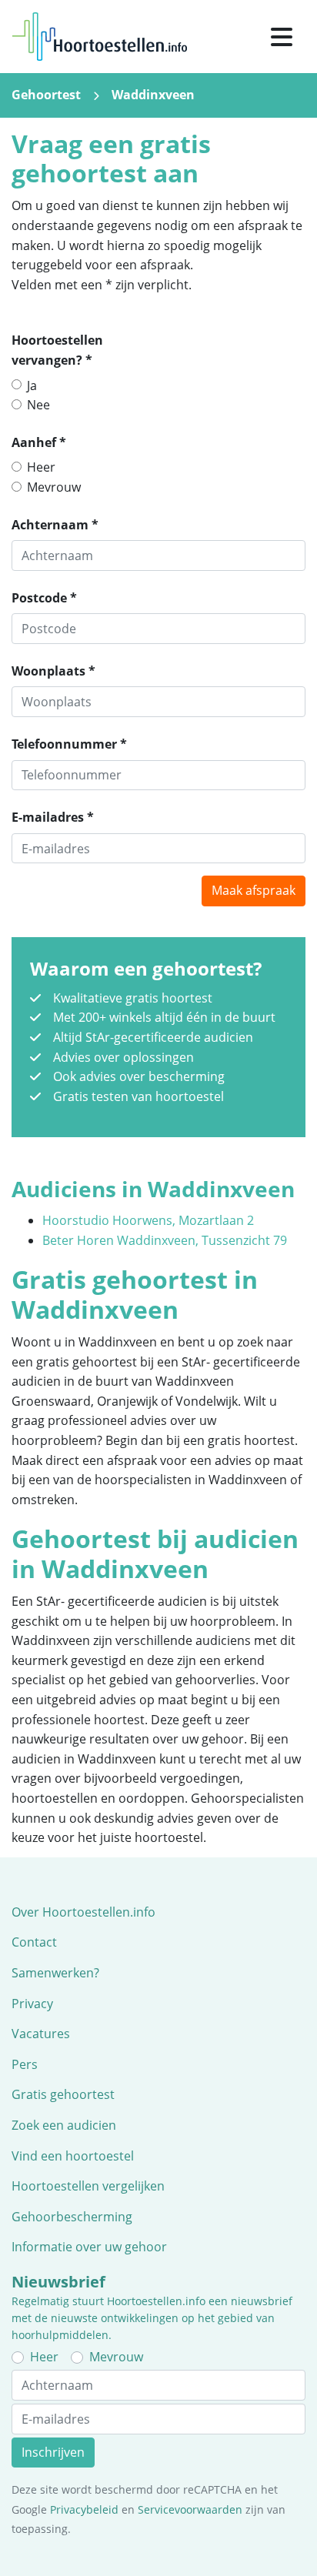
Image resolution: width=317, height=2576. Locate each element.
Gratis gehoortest (63, 2094)
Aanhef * (39, 442)
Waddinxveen (153, 95)
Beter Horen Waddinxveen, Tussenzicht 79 (165, 1240)
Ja (32, 385)
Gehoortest (46, 95)
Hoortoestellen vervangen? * (57, 350)
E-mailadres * (53, 817)
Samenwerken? (55, 1973)
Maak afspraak (254, 890)
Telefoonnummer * (69, 744)
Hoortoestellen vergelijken (88, 2186)
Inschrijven (53, 2452)
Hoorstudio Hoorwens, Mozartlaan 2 (148, 1220)
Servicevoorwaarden (190, 2509)
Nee (38, 405)
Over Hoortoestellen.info (83, 1912)
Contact (34, 1942)
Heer (41, 467)
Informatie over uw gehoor (89, 2247)
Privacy (32, 2004)
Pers (25, 2064)
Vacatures (41, 2034)
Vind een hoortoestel (73, 2156)
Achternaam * (55, 525)
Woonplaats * (53, 671)
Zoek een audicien (64, 2125)
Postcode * (44, 598)
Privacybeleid (84, 2509)
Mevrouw (54, 487)
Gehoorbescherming (72, 2217)
